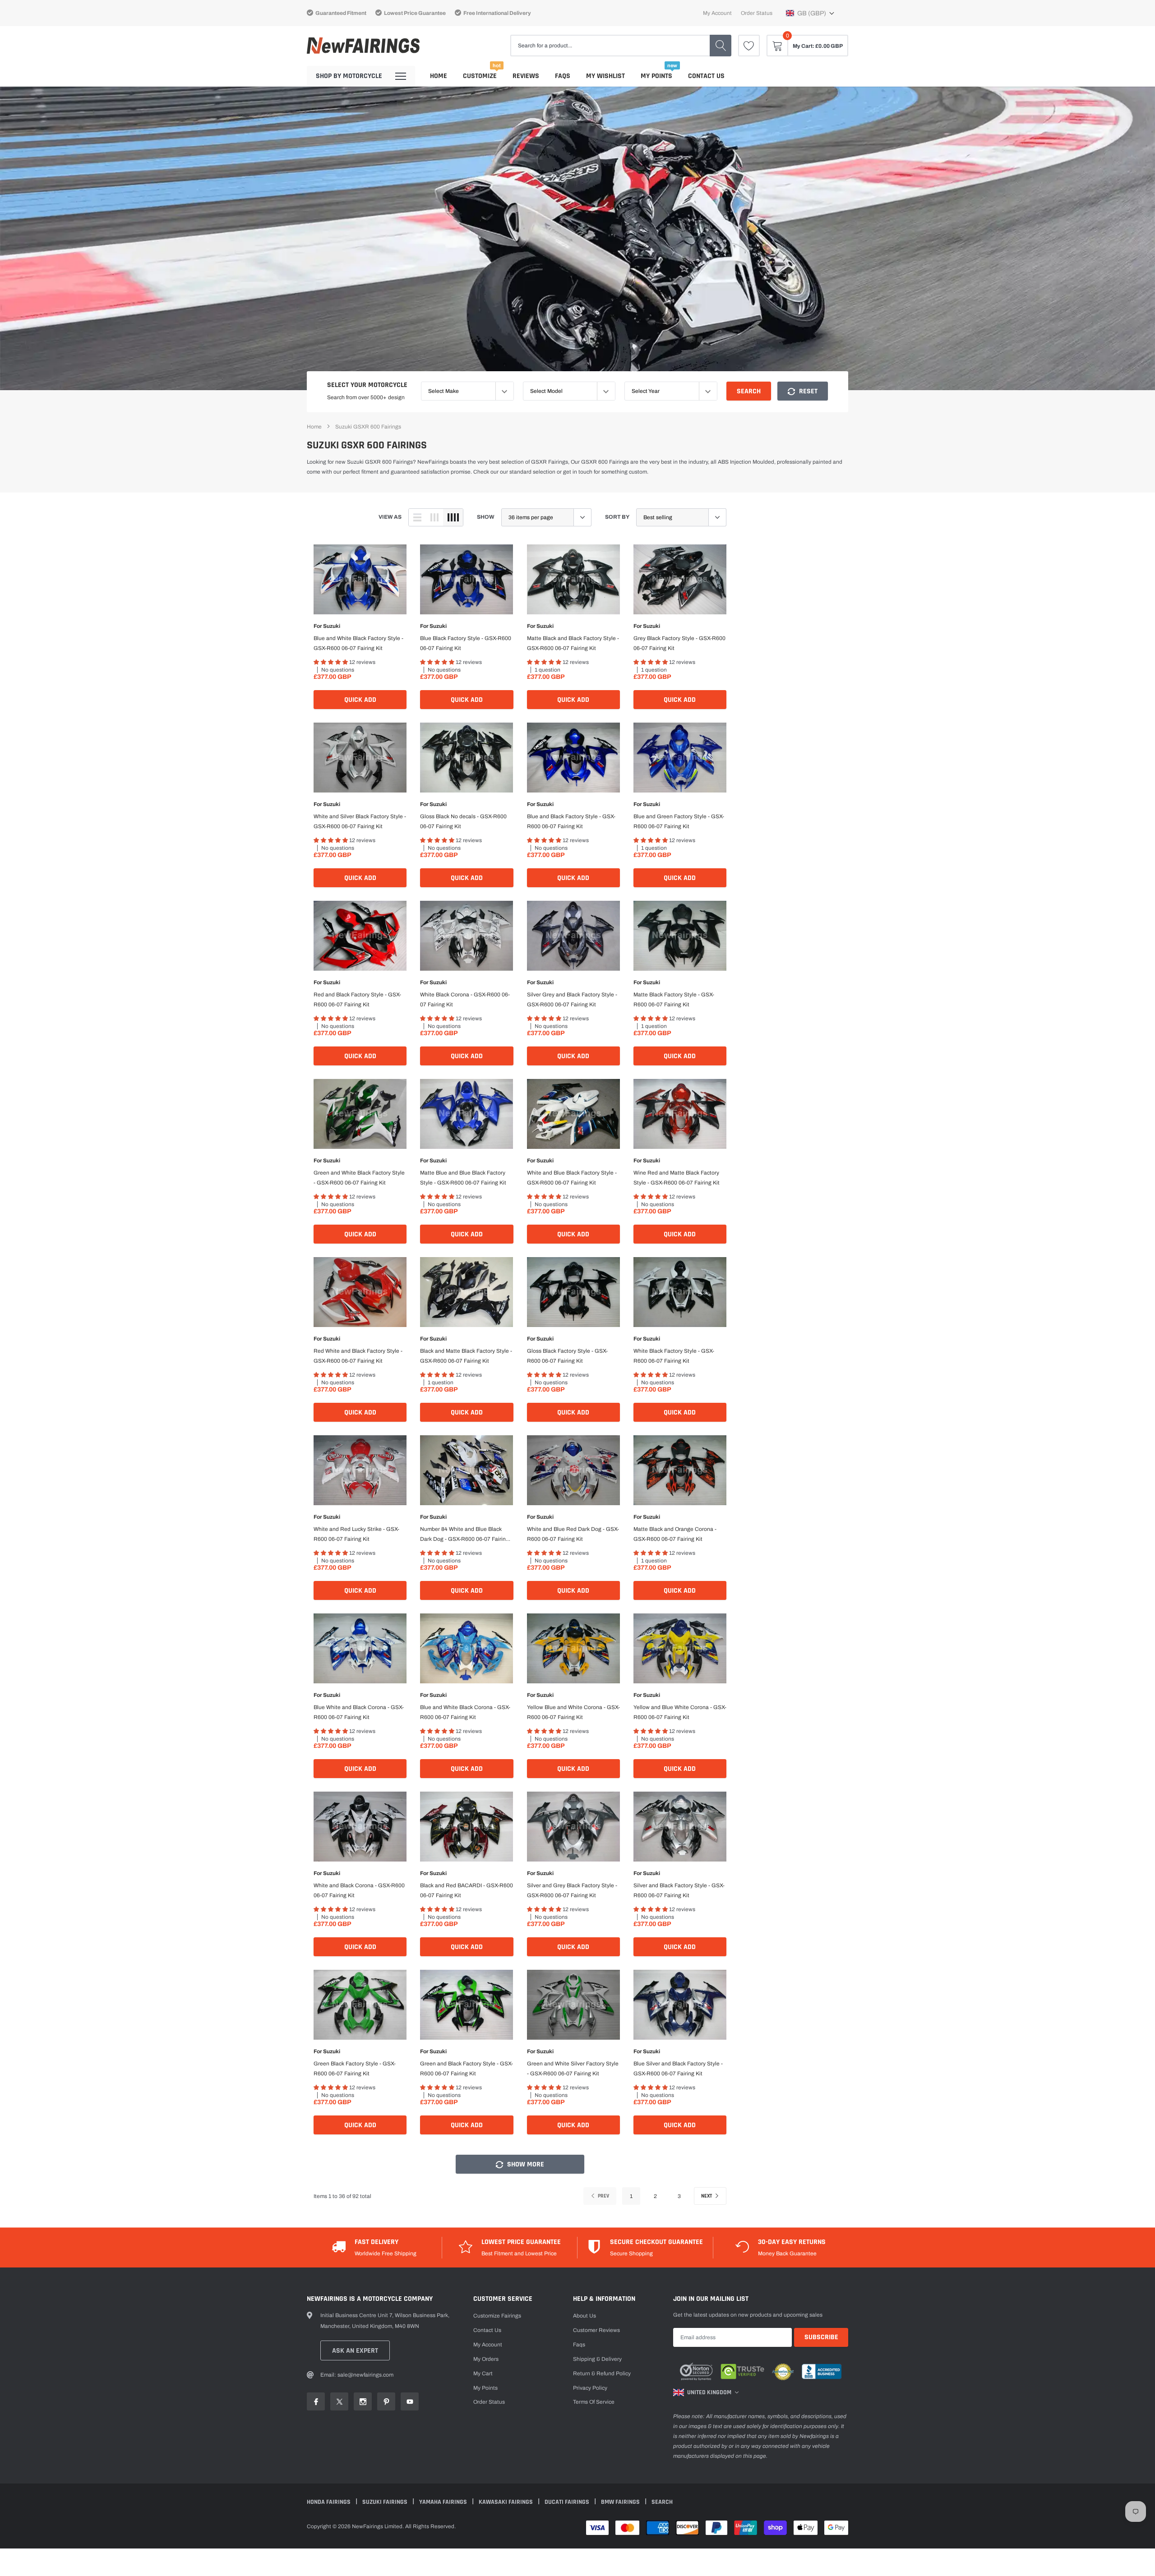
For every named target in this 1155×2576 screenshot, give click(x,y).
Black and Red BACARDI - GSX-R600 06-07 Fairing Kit (467, 1890)
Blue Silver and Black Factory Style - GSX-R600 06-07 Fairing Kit (678, 2069)
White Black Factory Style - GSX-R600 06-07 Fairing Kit (674, 1356)
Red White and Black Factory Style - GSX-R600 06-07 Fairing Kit (358, 1356)
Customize (480, 76)
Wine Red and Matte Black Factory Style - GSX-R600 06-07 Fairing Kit (677, 1178)
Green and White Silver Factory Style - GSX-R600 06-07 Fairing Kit (573, 2069)
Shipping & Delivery (597, 2359)
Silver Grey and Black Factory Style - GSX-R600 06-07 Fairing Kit (572, 1000)
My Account (717, 13)
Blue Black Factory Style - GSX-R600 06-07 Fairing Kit (466, 643)
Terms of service (594, 2402)
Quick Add (360, 700)
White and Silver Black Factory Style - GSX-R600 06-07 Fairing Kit (360, 821)
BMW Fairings (621, 2502)
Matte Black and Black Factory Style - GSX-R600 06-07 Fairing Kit (573, 643)
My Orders (486, 2359)
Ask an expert (355, 2351)
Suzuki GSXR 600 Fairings (368, 427)
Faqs (563, 76)
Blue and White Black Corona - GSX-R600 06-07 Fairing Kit (465, 1712)
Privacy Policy (590, 2388)
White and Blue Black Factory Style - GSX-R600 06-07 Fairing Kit (572, 1178)
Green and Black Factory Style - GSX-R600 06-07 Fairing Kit (467, 2069)
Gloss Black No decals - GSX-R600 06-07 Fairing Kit (463, 821)
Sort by (617, 517)
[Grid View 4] (453, 517)
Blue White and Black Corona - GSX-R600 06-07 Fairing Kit (359, 1712)
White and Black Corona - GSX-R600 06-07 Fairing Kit (359, 1890)
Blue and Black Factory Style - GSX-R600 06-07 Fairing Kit (571, 821)
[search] (721, 46)
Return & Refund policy (602, 2373)
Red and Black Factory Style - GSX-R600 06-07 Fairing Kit (357, 1000)
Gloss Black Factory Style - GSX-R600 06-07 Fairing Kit (567, 1356)
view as (390, 517)
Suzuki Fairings (386, 2502)
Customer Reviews (596, 2330)
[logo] (363, 46)
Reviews (526, 76)
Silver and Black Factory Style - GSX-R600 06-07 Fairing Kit (679, 1890)
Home (439, 76)
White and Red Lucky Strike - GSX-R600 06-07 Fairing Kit (356, 1534)
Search (749, 391)
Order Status (757, 13)
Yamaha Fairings (444, 2502)
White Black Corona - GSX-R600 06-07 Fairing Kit (465, 1000)
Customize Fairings (497, 2316)
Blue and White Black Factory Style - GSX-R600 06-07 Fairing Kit (358, 643)
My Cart (483, 2373)
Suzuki (332, 626)
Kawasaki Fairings (506, 2502)
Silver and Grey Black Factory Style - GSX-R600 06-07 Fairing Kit (572, 1890)
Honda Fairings (329, 2502)
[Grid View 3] (434, 517)
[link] (749, 46)
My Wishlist (605, 76)
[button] (810, 13)
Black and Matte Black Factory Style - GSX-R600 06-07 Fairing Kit (466, 1356)
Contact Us (706, 76)
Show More (525, 2164)
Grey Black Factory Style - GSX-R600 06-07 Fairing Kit (679, 643)
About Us (584, 2316)
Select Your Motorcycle (367, 385)
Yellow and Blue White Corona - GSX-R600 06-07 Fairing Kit (680, 1712)
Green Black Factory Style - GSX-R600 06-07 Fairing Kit (355, 2069)
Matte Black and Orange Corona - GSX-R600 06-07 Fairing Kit (675, 1534)
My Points (656, 76)
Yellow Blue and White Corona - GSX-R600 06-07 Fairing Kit (573, 1712)
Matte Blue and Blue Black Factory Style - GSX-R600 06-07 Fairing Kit (463, 1178)
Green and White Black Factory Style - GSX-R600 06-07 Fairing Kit (359, 1178)
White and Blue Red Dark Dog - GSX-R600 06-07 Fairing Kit (573, 1534)
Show (486, 517)
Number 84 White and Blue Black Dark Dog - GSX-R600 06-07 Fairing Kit (464, 1535)
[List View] (417, 517)
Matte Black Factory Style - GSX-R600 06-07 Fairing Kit (674, 1000)
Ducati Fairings (568, 2502)
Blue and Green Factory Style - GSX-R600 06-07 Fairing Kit (679, 821)
